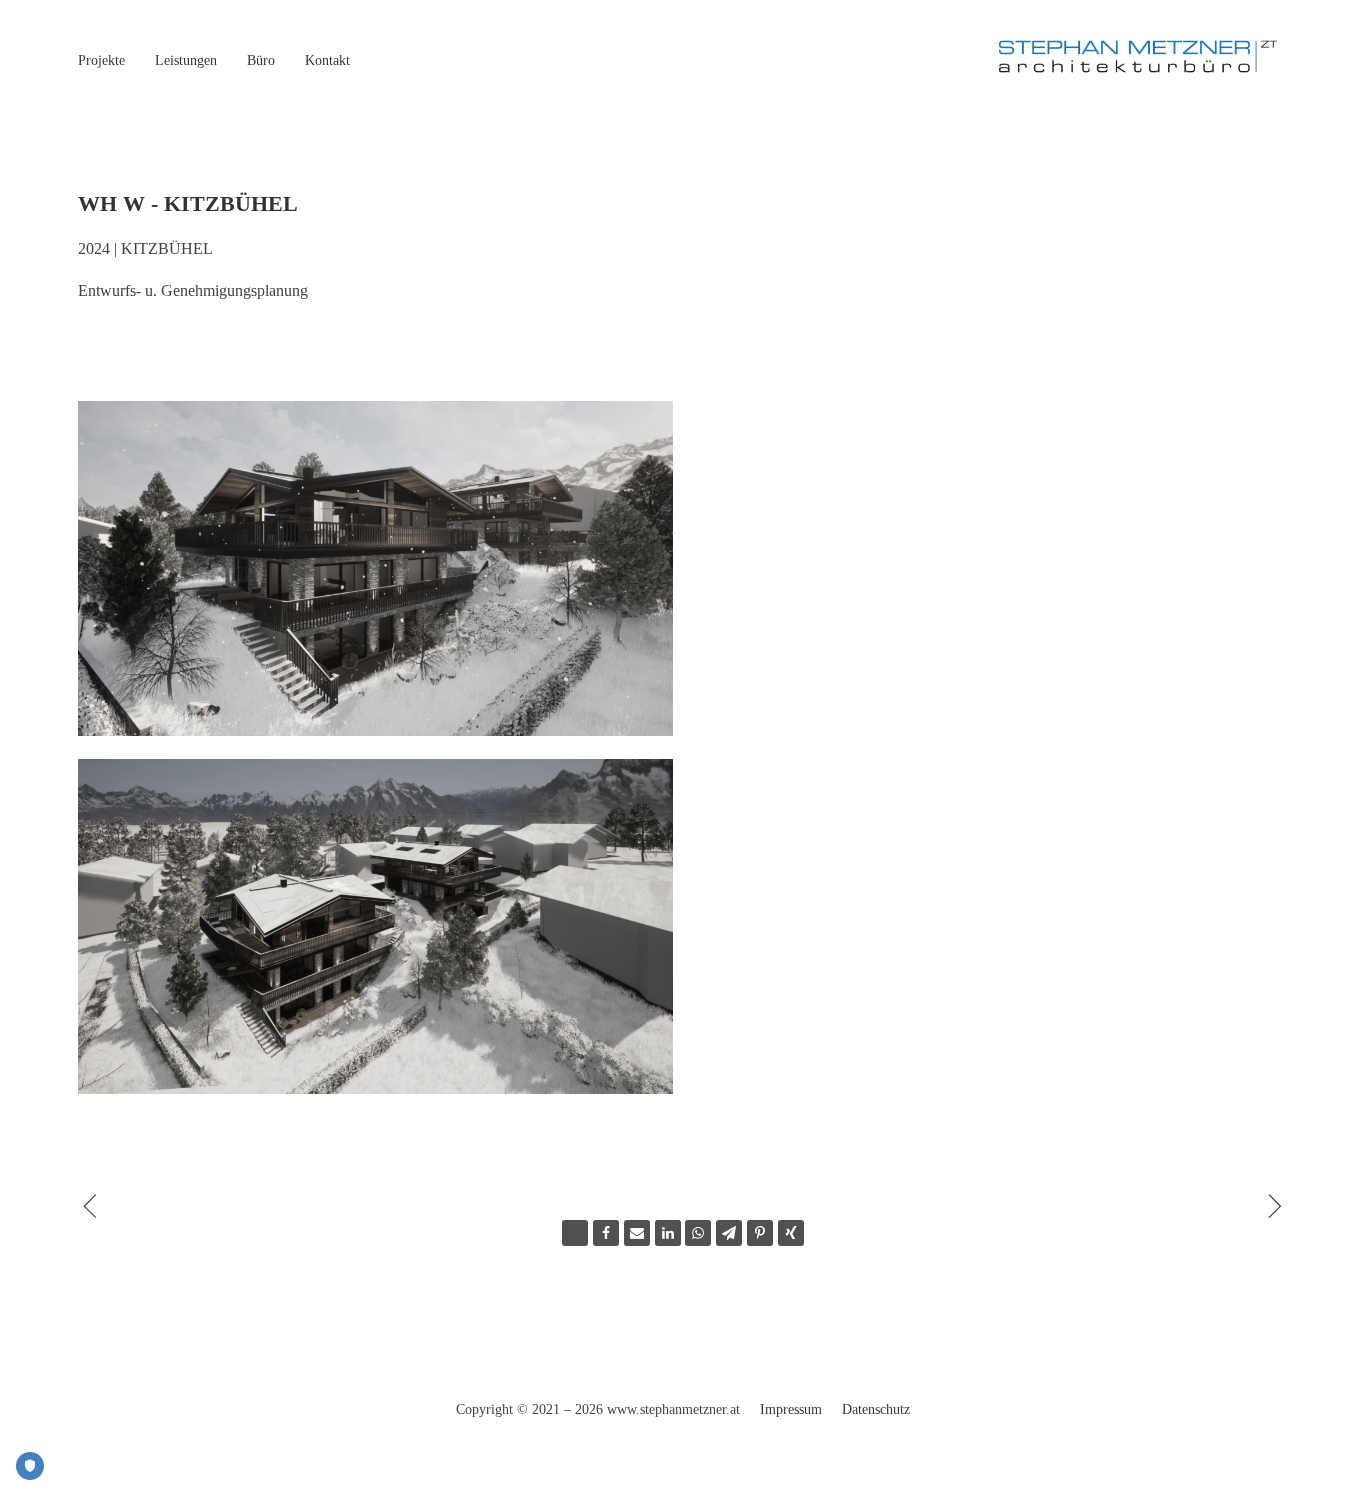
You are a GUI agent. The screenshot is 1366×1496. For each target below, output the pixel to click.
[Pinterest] (760, 1233)
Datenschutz (876, 1409)
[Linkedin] (668, 1233)
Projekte (101, 60)
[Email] (637, 1233)
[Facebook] (606, 1233)
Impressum (791, 1409)
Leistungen (186, 60)
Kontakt (327, 60)
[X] (575, 1233)
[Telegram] (729, 1233)
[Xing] (791, 1233)
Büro (261, 60)
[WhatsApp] (698, 1233)
